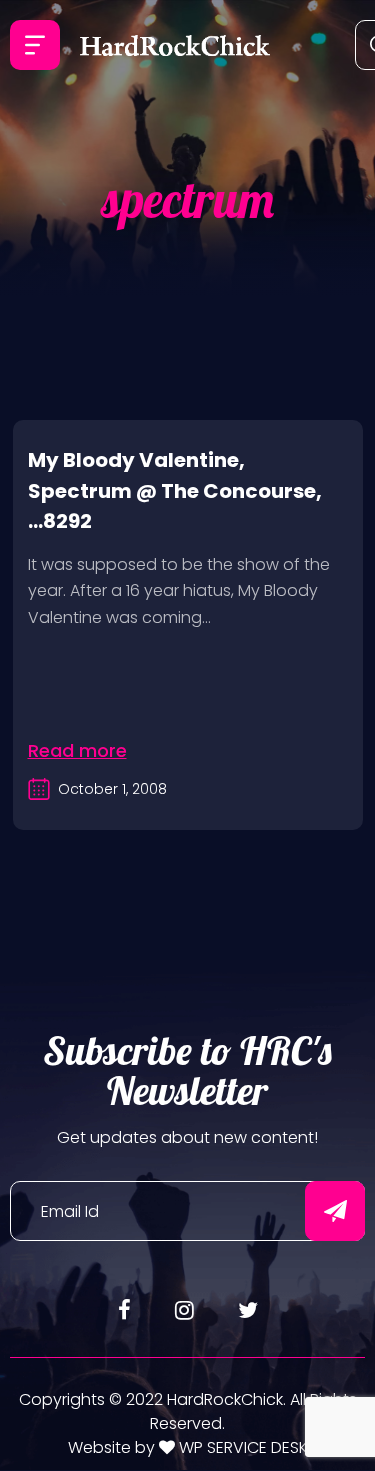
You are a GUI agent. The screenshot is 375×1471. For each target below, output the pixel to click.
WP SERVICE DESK (241, 1447)
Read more (77, 750)
